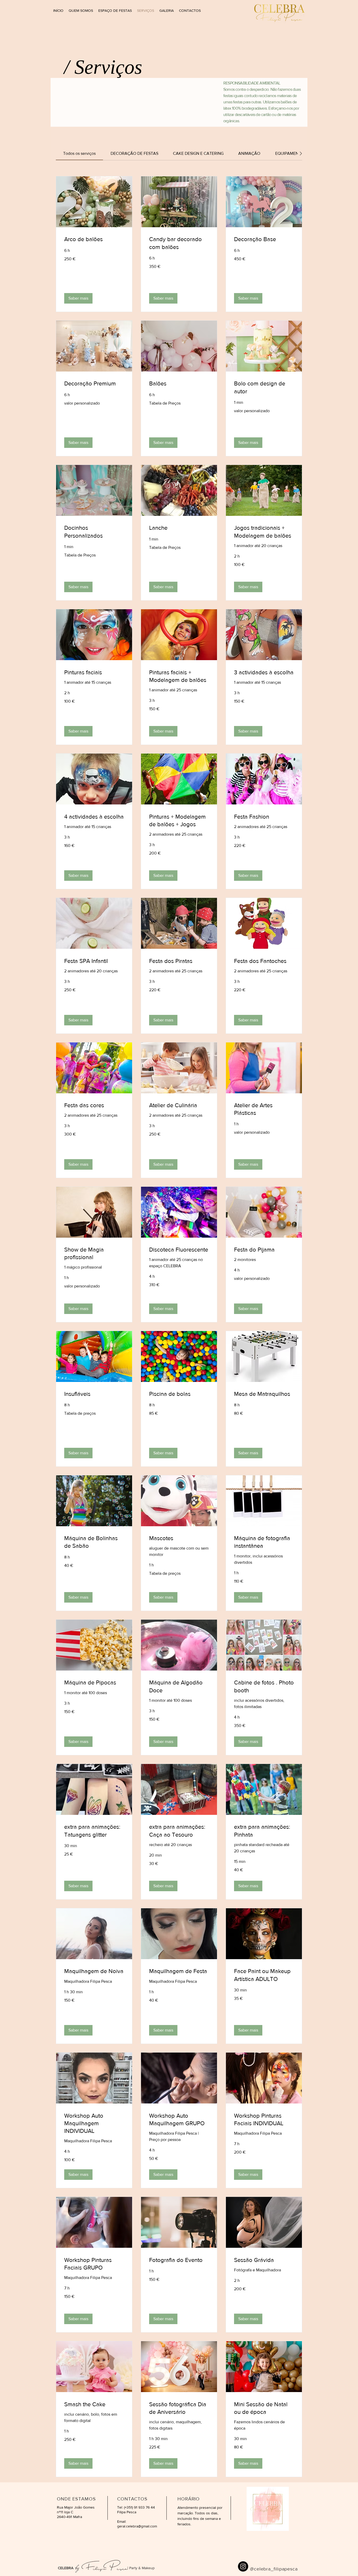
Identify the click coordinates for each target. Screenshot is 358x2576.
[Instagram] (243, 2566)
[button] (78, 298)
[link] (79, 153)
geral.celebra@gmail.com (137, 2526)
